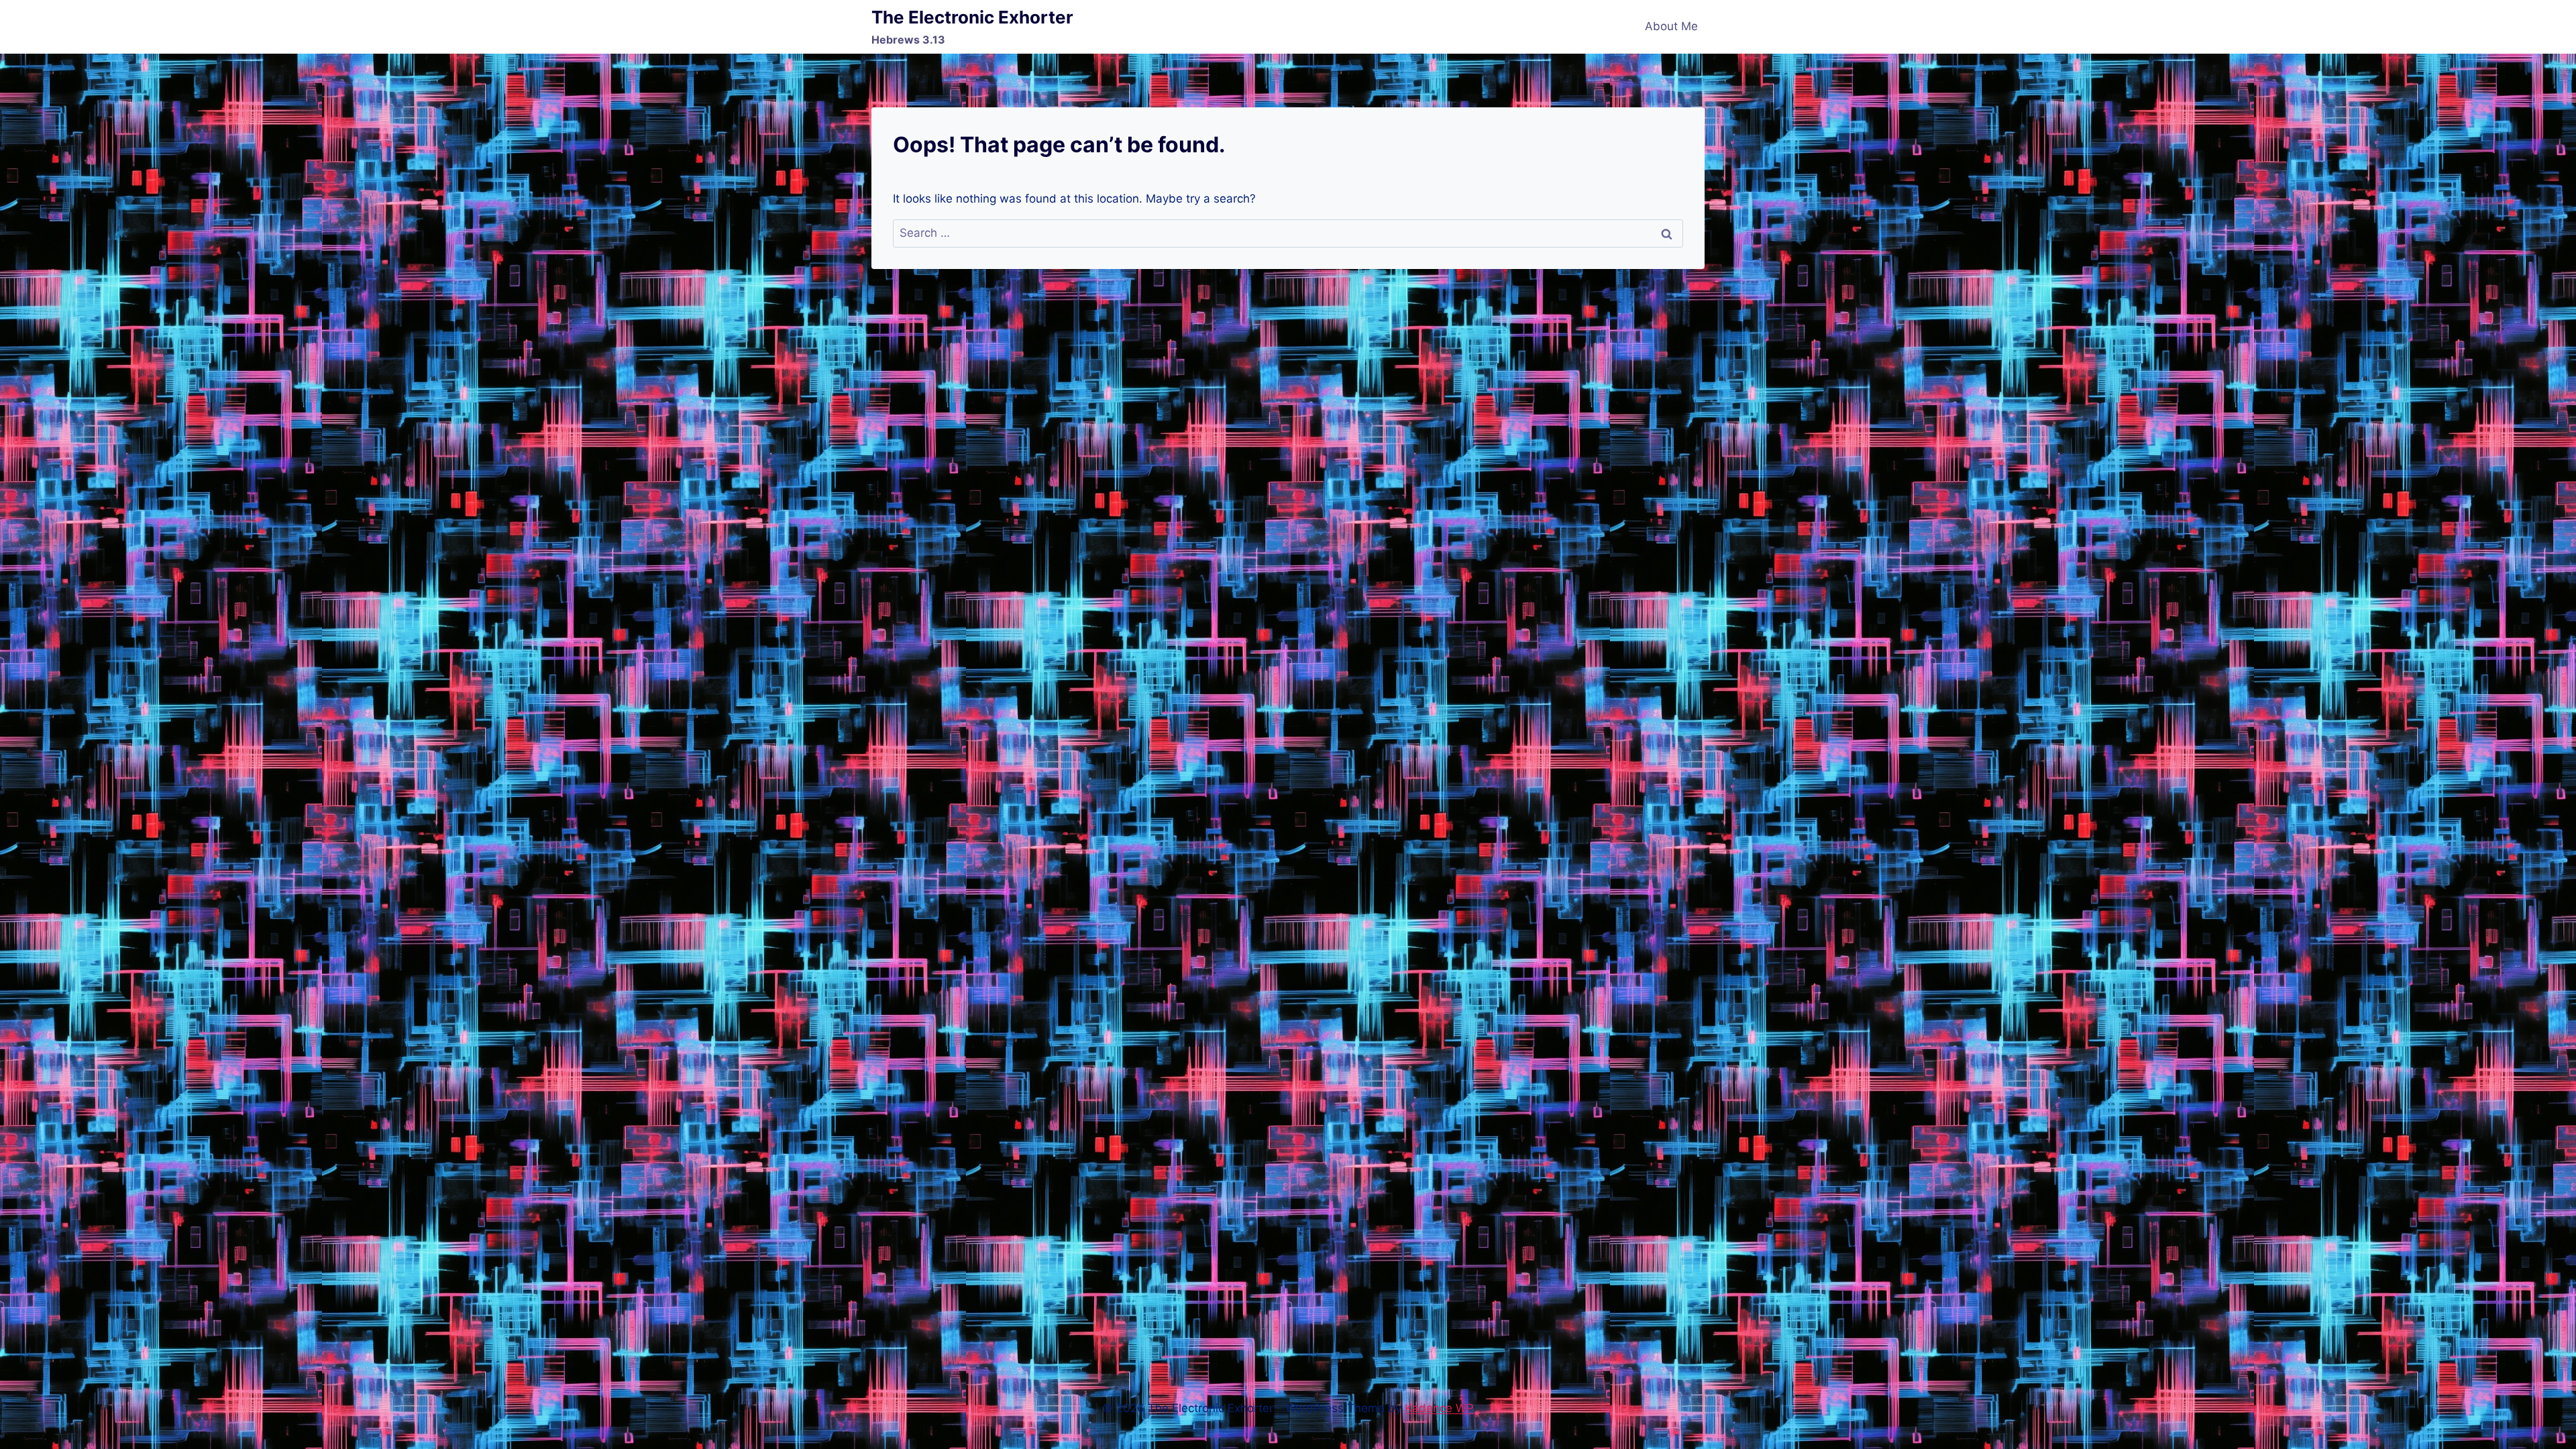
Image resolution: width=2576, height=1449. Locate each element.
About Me (1671, 26)
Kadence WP (1439, 1408)
